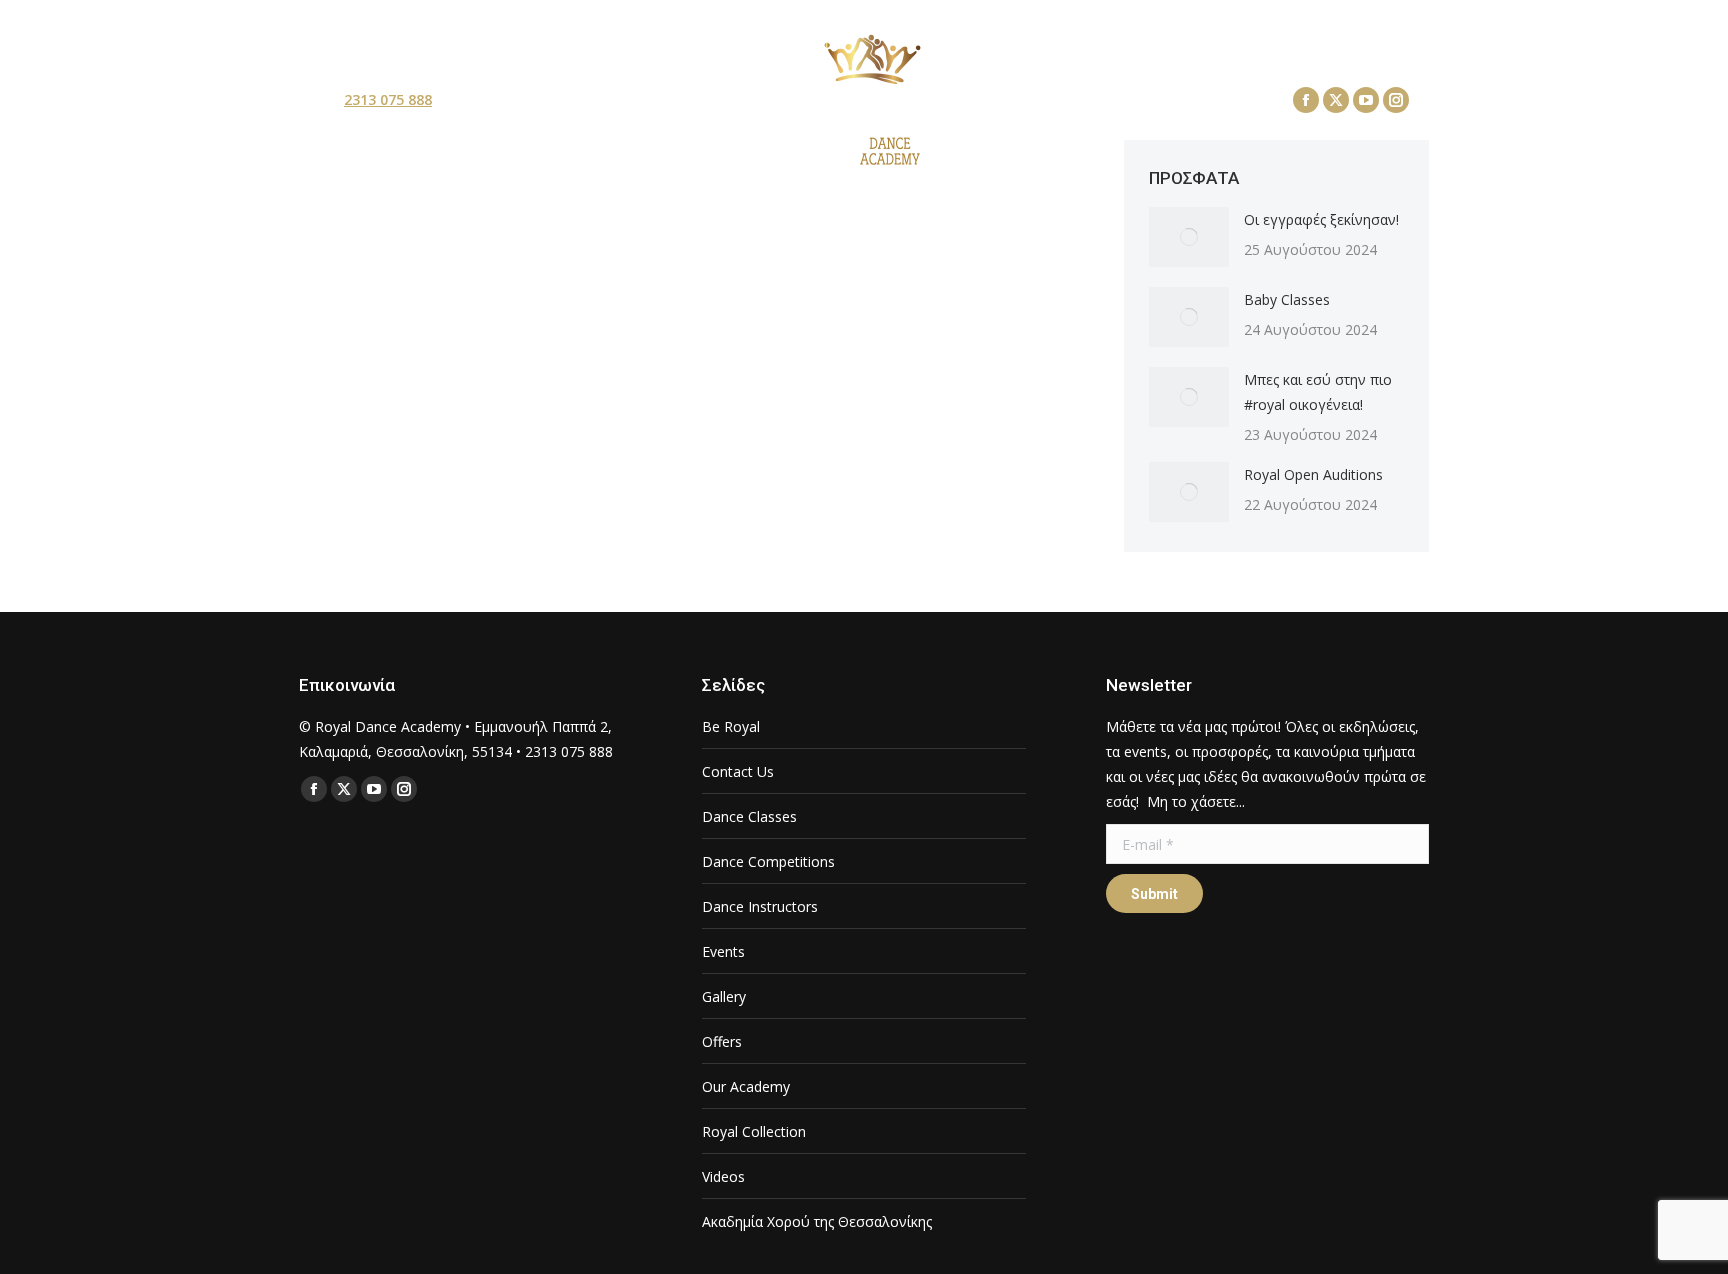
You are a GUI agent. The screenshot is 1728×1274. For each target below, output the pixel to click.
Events (723, 951)
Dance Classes (749, 816)
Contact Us (738, 771)
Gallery (724, 996)
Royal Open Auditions (1313, 474)
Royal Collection (754, 1131)
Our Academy (746, 1086)
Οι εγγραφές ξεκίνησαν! (1321, 219)
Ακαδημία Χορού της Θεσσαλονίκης (817, 1221)
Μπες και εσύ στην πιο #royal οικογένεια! (1318, 392)
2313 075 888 (388, 100)
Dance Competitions (768, 861)
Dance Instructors (760, 906)
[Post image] (1189, 237)
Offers (722, 1041)
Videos (723, 1176)
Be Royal (731, 726)
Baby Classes (1287, 299)
